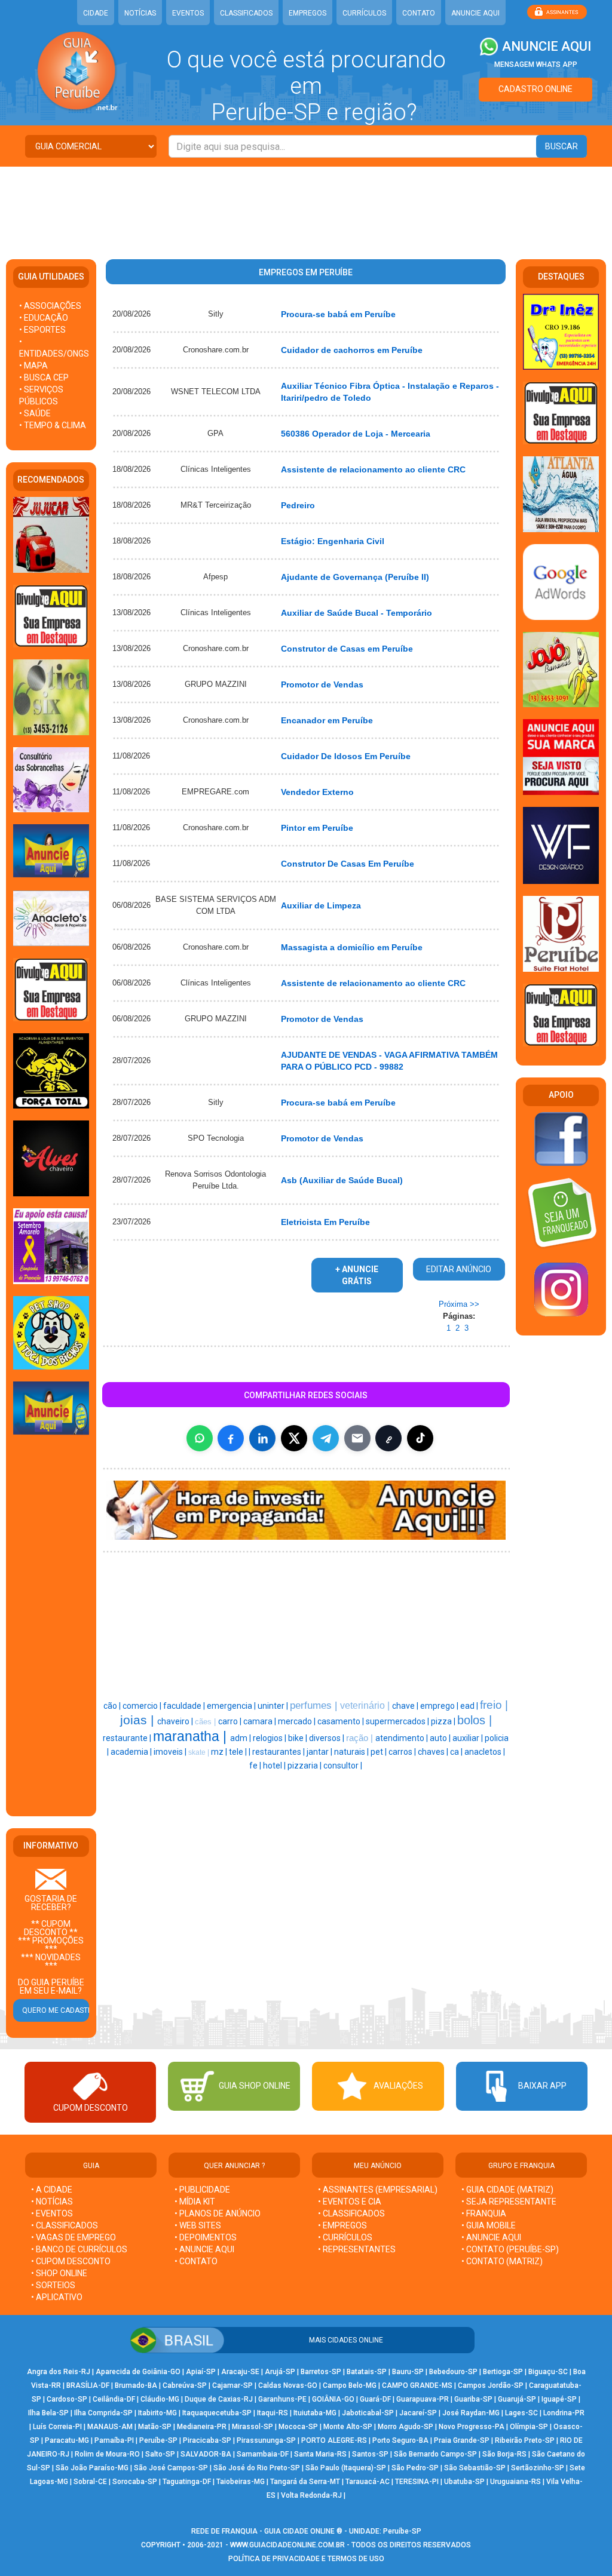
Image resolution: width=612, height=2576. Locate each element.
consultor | (343, 1766)
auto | (441, 1738)
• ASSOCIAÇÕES (50, 306)
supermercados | (398, 1721)
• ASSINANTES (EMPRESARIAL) (378, 2190)
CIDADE (96, 13)
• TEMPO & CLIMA (53, 425)
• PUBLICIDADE (202, 2190)
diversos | (328, 1738)
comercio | (143, 1706)
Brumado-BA (136, 2385)
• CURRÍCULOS (345, 2237)
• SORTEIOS (53, 2285)
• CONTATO (196, 2261)
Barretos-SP (321, 2372)
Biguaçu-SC (548, 2372)
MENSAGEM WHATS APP (536, 65)
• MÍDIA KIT (195, 2202)
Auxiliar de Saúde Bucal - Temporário (357, 613)
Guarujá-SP (517, 2399)
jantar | (320, 1752)
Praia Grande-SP (462, 2440)
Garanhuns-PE (282, 2399)
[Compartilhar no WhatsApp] (200, 1438)
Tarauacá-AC (368, 2482)
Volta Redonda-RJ (311, 2495)
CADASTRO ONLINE (535, 89)
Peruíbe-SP (158, 2440)
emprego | (440, 1706)
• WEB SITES (198, 2225)
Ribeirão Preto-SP (525, 2440)
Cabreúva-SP (185, 2385)
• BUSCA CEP (44, 377)
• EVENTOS (52, 2213)
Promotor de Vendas (322, 684)
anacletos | (485, 1752)
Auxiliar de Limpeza (321, 905)
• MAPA (33, 366)
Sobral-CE (90, 2482)
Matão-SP (155, 2427)
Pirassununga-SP (266, 2440)
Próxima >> (459, 1304)
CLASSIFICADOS (246, 13)
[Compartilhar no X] (294, 1438)
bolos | (475, 1720)
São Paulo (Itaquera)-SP (346, 2468)
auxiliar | (469, 1738)
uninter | (274, 1706)
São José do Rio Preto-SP (257, 2468)
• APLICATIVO (57, 2297)
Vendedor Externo (317, 792)
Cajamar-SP (232, 2385)
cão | (113, 1706)
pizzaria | (305, 1766)
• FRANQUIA (485, 2213)
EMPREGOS (307, 13)
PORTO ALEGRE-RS (334, 2440)
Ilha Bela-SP (48, 2413)
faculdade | (185, 1706)
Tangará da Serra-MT (305, 2482)
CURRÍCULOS (364, 13)
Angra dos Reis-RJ (59, 2372)
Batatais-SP (367, 2372)
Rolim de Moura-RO (107, 2454)
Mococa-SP (298, 2427)
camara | (261, 1721)
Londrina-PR (564, 2413)
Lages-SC (521, 2413)
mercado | (298, 1721)
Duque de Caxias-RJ (219, 2399)
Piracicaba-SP (207, 2440)
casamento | (342, 1721)
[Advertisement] (306, 205)
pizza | (444, 1721)
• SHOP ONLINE (59, 2273)
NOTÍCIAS (140, 13)
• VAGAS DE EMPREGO (74, 2237)
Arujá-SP (280, 2372)
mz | (220, 1752)
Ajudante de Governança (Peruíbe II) (355, 577)
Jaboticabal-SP (368, 2413)
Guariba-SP (473, 2399)
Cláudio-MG (160, 2399)
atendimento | (403, 1738)
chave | (406, 1706)
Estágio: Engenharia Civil (333, 541)
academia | (132, 1752)
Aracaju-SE (240, 2372)
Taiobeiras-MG (241, 2482)
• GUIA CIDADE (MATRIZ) (507, 2190)
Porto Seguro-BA (400, 2440)
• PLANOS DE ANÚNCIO (218, 2213)
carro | (231, 1721)
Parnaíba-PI (114, 2440)
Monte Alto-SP (348, 2427)
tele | (239, 1752)
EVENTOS (188, 13)
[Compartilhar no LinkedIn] (262, 1438)
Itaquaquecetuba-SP (217, 2413)
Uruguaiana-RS (515, 2482)
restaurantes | (279, 1752)
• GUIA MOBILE (489, 2225)
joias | (139, 1720)
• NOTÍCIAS (52, 2202)
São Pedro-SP (415, 2468)
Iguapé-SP (559, 2399)
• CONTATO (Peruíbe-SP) (510, 2249)
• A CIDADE (52, 2190)
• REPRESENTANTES (357, 2249)
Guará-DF (375, 2399)
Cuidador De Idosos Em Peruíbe (346, 756)
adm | (241, 1738)
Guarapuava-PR (423, 2399)
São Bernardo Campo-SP (435, 2454)
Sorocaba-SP (135, 2482)
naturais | (352, 1752)
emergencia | (232, 1706)
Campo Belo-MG (350, 2385)
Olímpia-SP (529, 2427)
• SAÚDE (35, 413)
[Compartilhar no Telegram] (326, 1438)
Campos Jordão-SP (491, 2385)
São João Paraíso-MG (92, 2468)
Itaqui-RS (273, 2413)
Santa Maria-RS (320, 2454)
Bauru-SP (408, 2372)
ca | (457, 1752)
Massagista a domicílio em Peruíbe (352, 947)
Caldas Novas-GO (288, 2385)
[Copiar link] (388, 1438)
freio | (494, 1705)
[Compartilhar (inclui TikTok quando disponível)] (420, 1438)
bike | (299, 1738)
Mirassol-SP (253, 2427)
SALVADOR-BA (206, 2454)
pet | (380, 1752)
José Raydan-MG (471, 2413)
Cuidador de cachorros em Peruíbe (352, 350)
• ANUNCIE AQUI (204, 2249)
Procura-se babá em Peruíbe (338, 314)
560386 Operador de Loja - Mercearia (356, 434)
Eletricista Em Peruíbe (325, 1222)
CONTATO (419, 13)
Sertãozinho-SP (538, 2468)
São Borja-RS (504, 2454)
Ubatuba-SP (464, 2482)
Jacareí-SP (418, 2413)
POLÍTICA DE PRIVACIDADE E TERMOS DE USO (306, 2559)
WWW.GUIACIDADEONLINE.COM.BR (287, 2545)
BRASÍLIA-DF (88, 2385)
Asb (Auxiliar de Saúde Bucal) (342, 1180)
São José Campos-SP (171, 2468)
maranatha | (192, 1736)
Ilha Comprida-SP (103, 2413)
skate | (200, 1752)
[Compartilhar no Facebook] (231, 1438)
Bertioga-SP (503, 2372)
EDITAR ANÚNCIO (459, 1269)
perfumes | (315, 1705)
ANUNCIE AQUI (475, 13)
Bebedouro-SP (453, 2372)
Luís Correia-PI (57, 2427)
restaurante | (128, 1738)
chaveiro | (176, 1721)
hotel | (275, 1766)
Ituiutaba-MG (315, 2413)
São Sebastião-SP (475, 2468)
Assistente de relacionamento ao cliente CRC (373, 469)
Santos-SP (370, 2454)
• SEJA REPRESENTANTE (510, 2202)
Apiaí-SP (201, 2372)
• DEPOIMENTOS (206, 2237)
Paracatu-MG (67, 2440)
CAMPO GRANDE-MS (417, 2385)
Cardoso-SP (67, 2399)
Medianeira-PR (202, 2427)
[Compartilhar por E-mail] (357, 1438)
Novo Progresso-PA (472, 2427)
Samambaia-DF (263, 2454)
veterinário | (366, 1705)
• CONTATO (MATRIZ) (502, 2261)
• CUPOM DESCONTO (71, 2261)
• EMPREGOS (342, 2225)
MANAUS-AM (110, 2427)
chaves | (434, 1752)
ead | (470, 1706)
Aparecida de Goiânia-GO (138, 2372)
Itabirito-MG (157, 2413)
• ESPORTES (42, 330)
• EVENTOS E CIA (350, 2202)
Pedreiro (298, 505)
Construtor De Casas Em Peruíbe (348, 864)
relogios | (270, 1738)
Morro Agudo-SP (406, 2427)
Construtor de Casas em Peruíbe (347, 649)
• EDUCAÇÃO (44, 318)
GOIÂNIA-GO (333, 2399)
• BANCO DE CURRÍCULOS (79, 2249)
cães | (206, 1722)
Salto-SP (160, 2454)
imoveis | (171, 1752)
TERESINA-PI (417, 2482)
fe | (256, 1766)
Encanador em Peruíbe (327, 720)
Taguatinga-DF (187, 2482)
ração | (361, 1738)
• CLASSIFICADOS (65, 2225)
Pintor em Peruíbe (317, 828)
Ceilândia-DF (114, 2399)
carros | (403, 1752)
